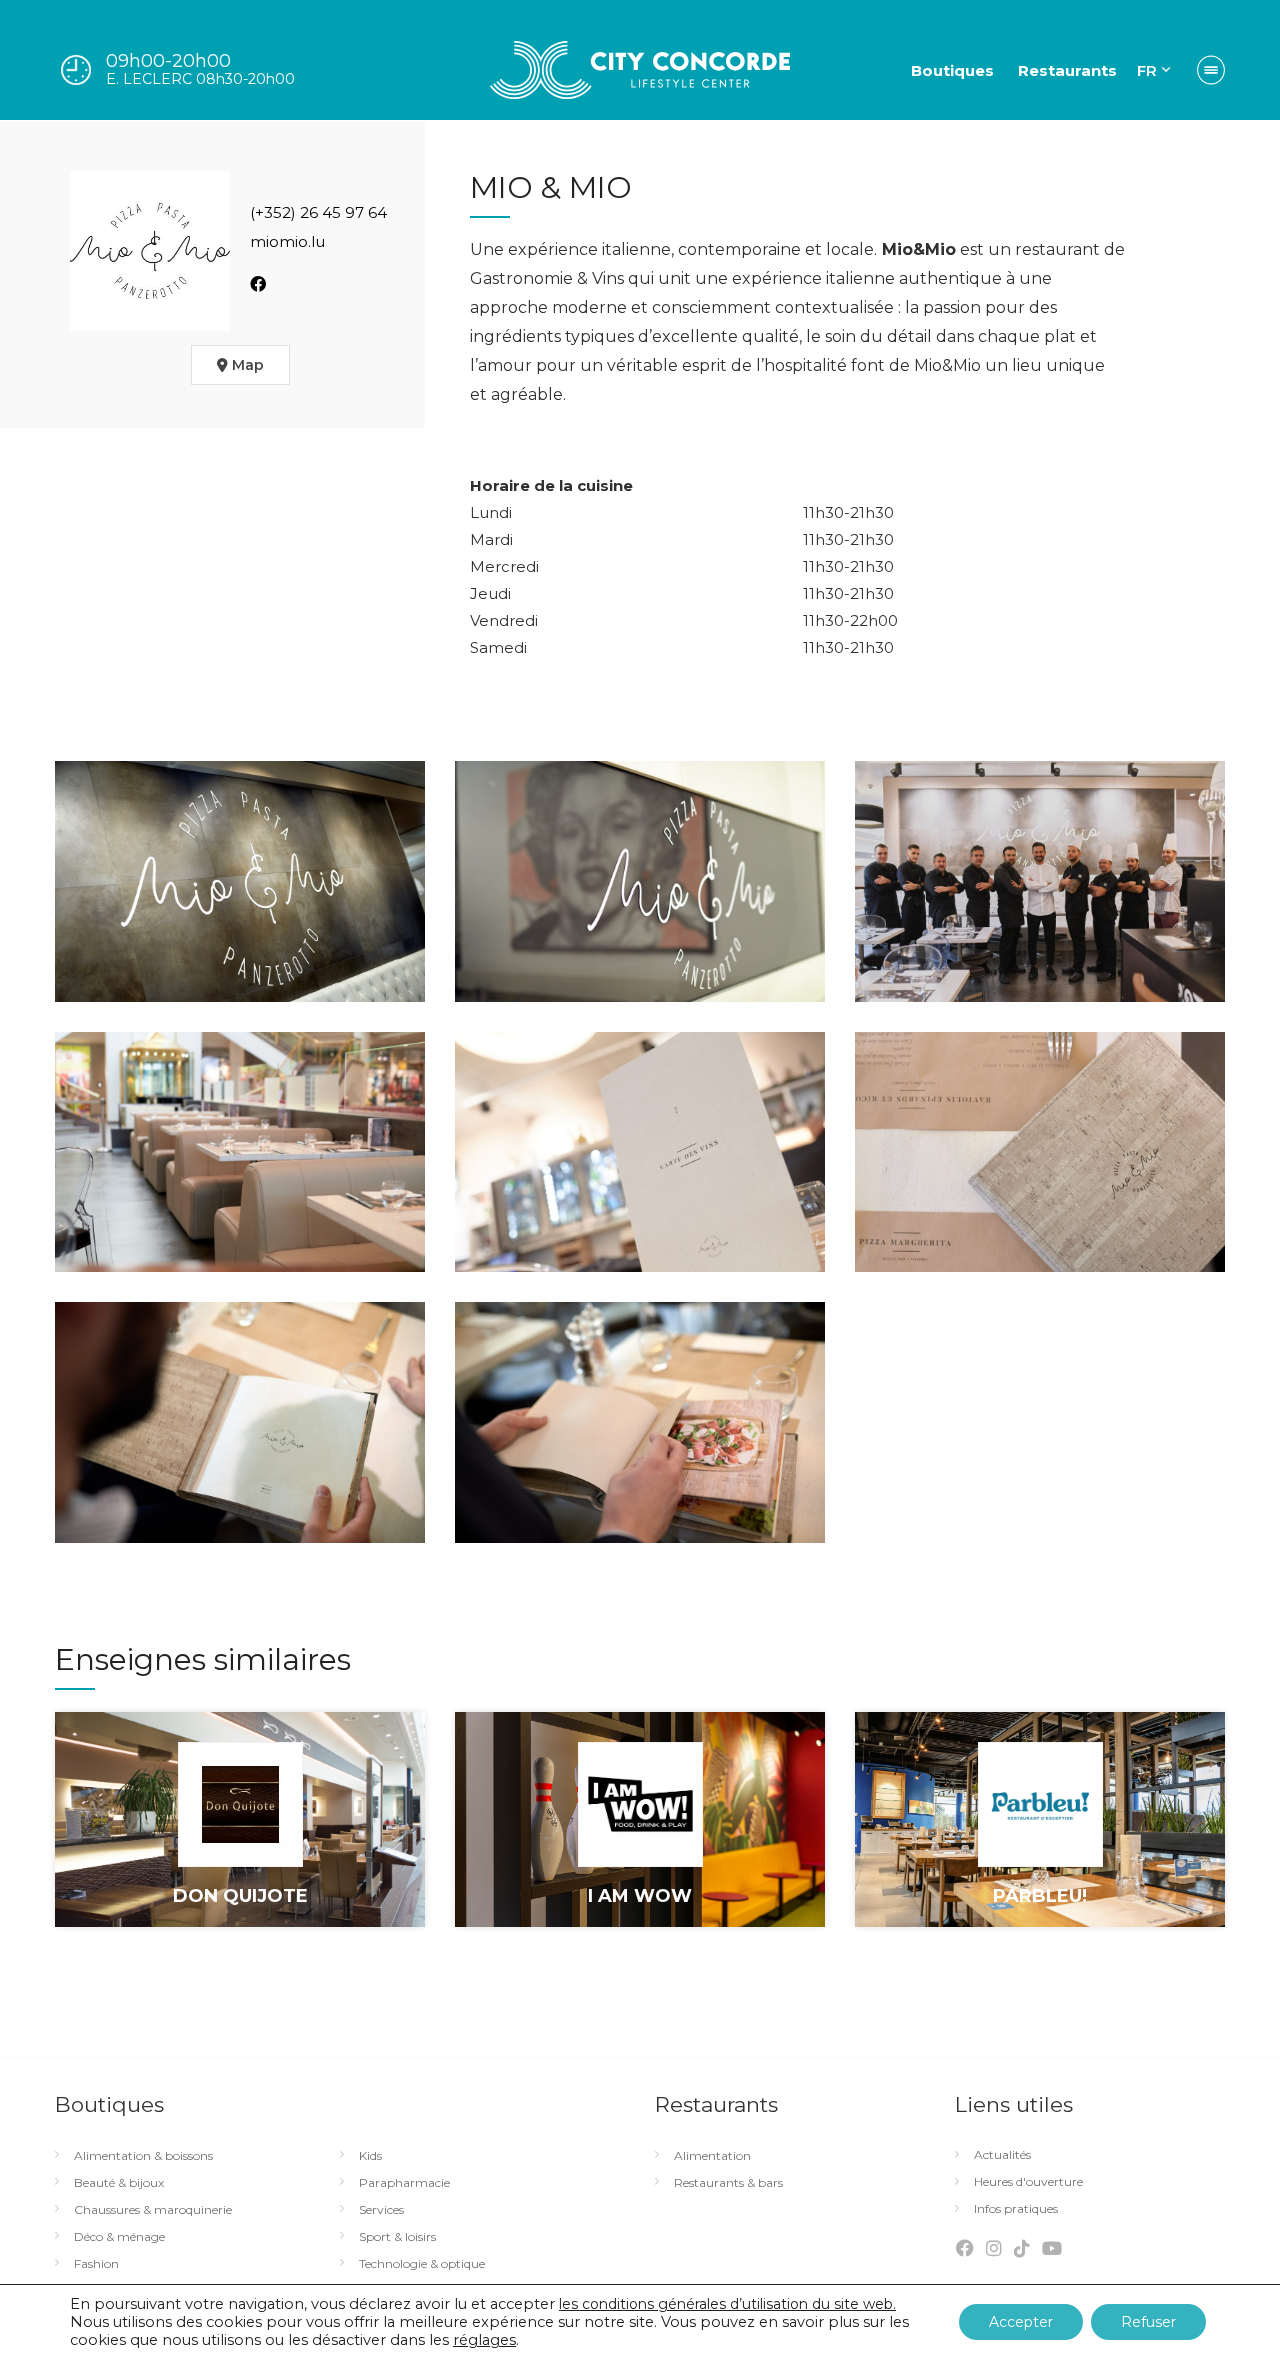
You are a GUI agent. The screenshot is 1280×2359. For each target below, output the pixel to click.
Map (246, 365)
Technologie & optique (422, 2264)
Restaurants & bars (728, 2183)
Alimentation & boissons (143, 2156)
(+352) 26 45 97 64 (318, 212)
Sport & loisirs (397, 2237)
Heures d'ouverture (1028, 2182)
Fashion (96, 2264)
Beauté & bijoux (119, 2183)
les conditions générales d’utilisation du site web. (727, 2304)
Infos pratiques (1016, 2209)
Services (381, 2210)
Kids (370, 2156)
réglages (484, 2340)
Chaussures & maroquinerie (153, 2210)
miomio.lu (287, 241)
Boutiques (952, 70)
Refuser (1148, 2322)
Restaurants (1067, 70)
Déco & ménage (119, 2237)
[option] (240, 1834)
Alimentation (712, 2156)
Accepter (1021, 2322)
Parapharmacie (404, 2183)
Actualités (1002, 2155)
